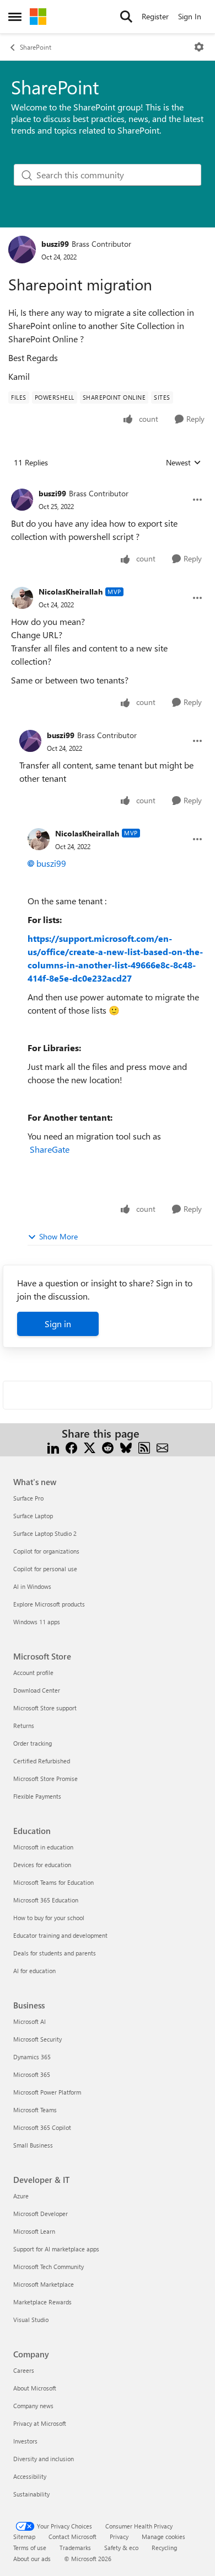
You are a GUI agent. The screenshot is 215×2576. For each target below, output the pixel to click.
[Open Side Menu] (15, 17)
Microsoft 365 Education (46, 1900)
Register (155, 16)
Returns (24, 1726)
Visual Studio (31, 2320)
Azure (21, 2196)
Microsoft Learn (34, 2231)
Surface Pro (28, 1498)
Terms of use (30, 2548)
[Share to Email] (162, 1447)
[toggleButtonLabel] (199, 47)
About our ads (32, 2559)
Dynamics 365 (32, 2057)
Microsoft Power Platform (47, 2092)
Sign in (58, 1324)
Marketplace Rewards (42, 2302)
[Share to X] (90, 1447)
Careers (24, 2370)
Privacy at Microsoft (40, 2423)
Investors (25, 2441)
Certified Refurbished (42, 1761)
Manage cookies (163, 2537)
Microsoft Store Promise (45, 1779)
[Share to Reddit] (108, 1447)
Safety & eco (121, 2548)
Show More (58, 1236)
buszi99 (55, 244)
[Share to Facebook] (71, 1447)
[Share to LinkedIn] (53, 1447)
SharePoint (36, 47)
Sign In (190, 16)
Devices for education (42, 1865)
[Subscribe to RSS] (144, 1447)
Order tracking (33, 1743)
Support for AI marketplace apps (56, 2249)
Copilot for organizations (46, 1551)
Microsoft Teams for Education (53, 1882)
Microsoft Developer (41, 2214)
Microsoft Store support (45, 1708)
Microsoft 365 (32, 2074)
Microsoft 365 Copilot (42, 2127)
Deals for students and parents (55, 1953)
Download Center (37, 1690)
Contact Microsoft (72, 2537)
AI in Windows (32, 1586)
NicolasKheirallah (71, 592)
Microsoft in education (43, 1847)
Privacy (119, 2537)
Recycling (164, 2548)
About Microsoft (35, 2388)
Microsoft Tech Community (49, 2267)
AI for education (34, 1971)
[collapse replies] (108, 485)
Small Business (33, 2145)
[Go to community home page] (38, 17)
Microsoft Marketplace (44, 2284)
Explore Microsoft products (49, 1604)
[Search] (126, 17)
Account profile (33, 1673)
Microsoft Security (37, 2039)
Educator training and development (60, 1935)
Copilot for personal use (45, 1569)
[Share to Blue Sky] (126, 1447)
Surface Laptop (33, 1516)
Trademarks (75, 2548)
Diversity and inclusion (44, 2459)
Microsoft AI (29, 2021)
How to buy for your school (49, 1918)
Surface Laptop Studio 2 (45, 1533)
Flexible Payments (37, 1796)
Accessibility (30, 2476)
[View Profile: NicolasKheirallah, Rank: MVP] (22, 598)
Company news (33, 2406)
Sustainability (31, 2494)
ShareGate (50, 1149)
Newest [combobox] (184, 463)
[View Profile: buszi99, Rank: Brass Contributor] (22, 250)
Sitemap (24, 2537)
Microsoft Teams (35, 2110)
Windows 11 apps (37, 1622)
